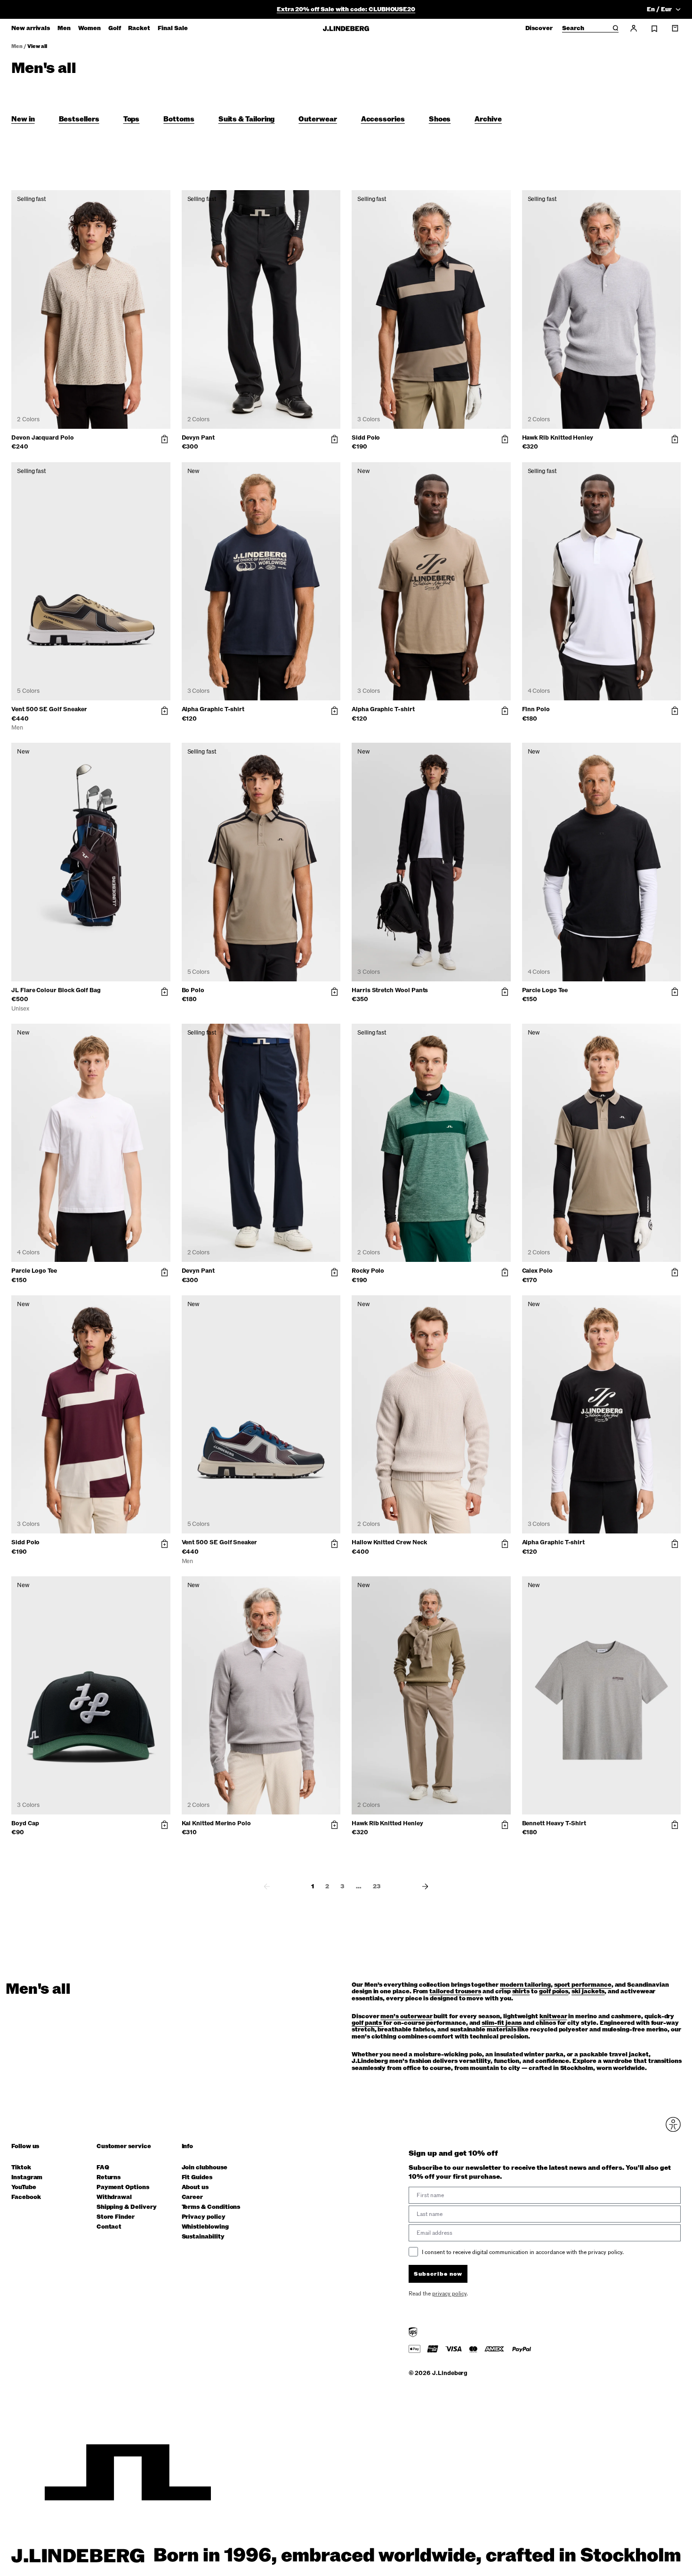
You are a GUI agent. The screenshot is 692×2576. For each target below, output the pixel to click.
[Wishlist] (654, 29)
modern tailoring (525, 1985)
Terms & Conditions (211, 2207)
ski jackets (588, 1991)
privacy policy (449, 2294)
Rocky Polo (368, 1271)
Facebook (26, 2197)
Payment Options (123, 2187)
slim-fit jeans (502, 2023)
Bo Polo (193, 990)
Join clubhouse (205, 2168)
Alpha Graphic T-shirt (213, 709)
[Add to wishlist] (161, 200)
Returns (109, 2178)
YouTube (24, 2187)
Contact (109, 2227)
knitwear (553, 2016)
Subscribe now (438, 2274)
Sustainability (203, 2237)
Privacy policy (204, 2217)
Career (193, 2197)
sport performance (583, 1985)
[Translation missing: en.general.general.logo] (346, 28)
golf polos (554, 1991)
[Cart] (675, 28)
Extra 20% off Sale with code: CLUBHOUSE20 (346, 9)
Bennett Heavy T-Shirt (554, 1823)
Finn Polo (536, 709)
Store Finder (116, 2217)
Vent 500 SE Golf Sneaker (49, 709)
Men (17, 46)
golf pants (367, 2023)
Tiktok (21, 2168)
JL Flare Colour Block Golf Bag (56, 990)
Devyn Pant (198, 438)
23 (377, 1886)
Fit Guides (197, 2178)
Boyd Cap (25, 1823)
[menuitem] (31, 28)
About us (195, 2187)
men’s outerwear (406, 2016)
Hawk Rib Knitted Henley (558, 438)
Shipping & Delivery (127, 2207)
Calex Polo (537, 1271)
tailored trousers (455, 1991)
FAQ (103, 2168)
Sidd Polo (366, 438)
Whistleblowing (205, 2227)
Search (573, 29)
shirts (521, 1991)
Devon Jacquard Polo (43, 438)
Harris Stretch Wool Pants (390, 990)
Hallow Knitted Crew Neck (389, 1542)
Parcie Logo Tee (545, 990)
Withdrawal (114, 2197)
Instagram (27, 2178)
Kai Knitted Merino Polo (217, 1823)
